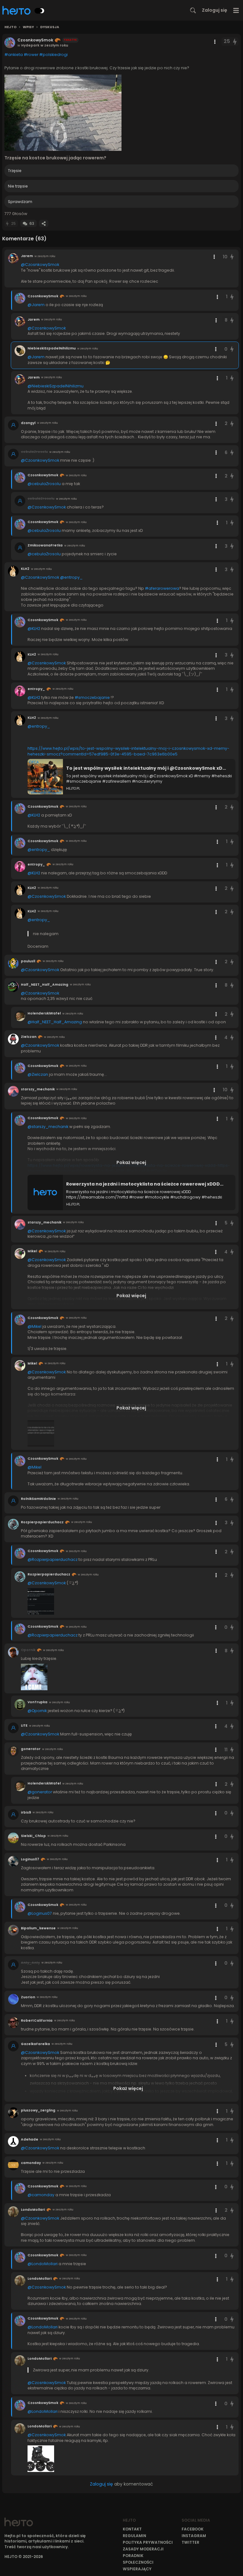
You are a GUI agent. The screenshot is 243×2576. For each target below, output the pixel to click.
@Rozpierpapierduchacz (53, 1559)
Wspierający (137, 2569)
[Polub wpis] (235, 42)
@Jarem (36, 305)
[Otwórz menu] (236, 10)
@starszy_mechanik (48, 1127)
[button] (63, 113)
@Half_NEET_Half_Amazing (55, 1022)
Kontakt (132, 2529)
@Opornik (37, 1711)
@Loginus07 (40, 1913)
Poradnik (133, 2556)
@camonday (41, 2195)
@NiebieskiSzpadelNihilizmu (56, 386)
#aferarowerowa (162, 588)
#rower (31, 55)
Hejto (10, 27)
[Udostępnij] (44, 223)
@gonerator (40, 1792)
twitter (190, 2542)
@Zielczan (38, 1074)
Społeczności (138, 2562)
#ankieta (14, 55)
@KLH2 (34, 629)
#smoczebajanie (92, 697)
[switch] (40, 11)
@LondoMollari (43, 2264)
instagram (194, 2536)
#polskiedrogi (53, 55)
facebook (193, 2529)
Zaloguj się (215, 10)
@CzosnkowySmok (40, 265)
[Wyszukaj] (193, 10)
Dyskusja (50, 27)
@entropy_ (71, 577)
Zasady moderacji (143, 2549)
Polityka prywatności (148, 2542)
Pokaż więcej (131, 1162)
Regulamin (134, 2536)
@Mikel (34, 1326)
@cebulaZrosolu (44, 484)
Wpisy (28, 27)
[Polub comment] (232, 257)
